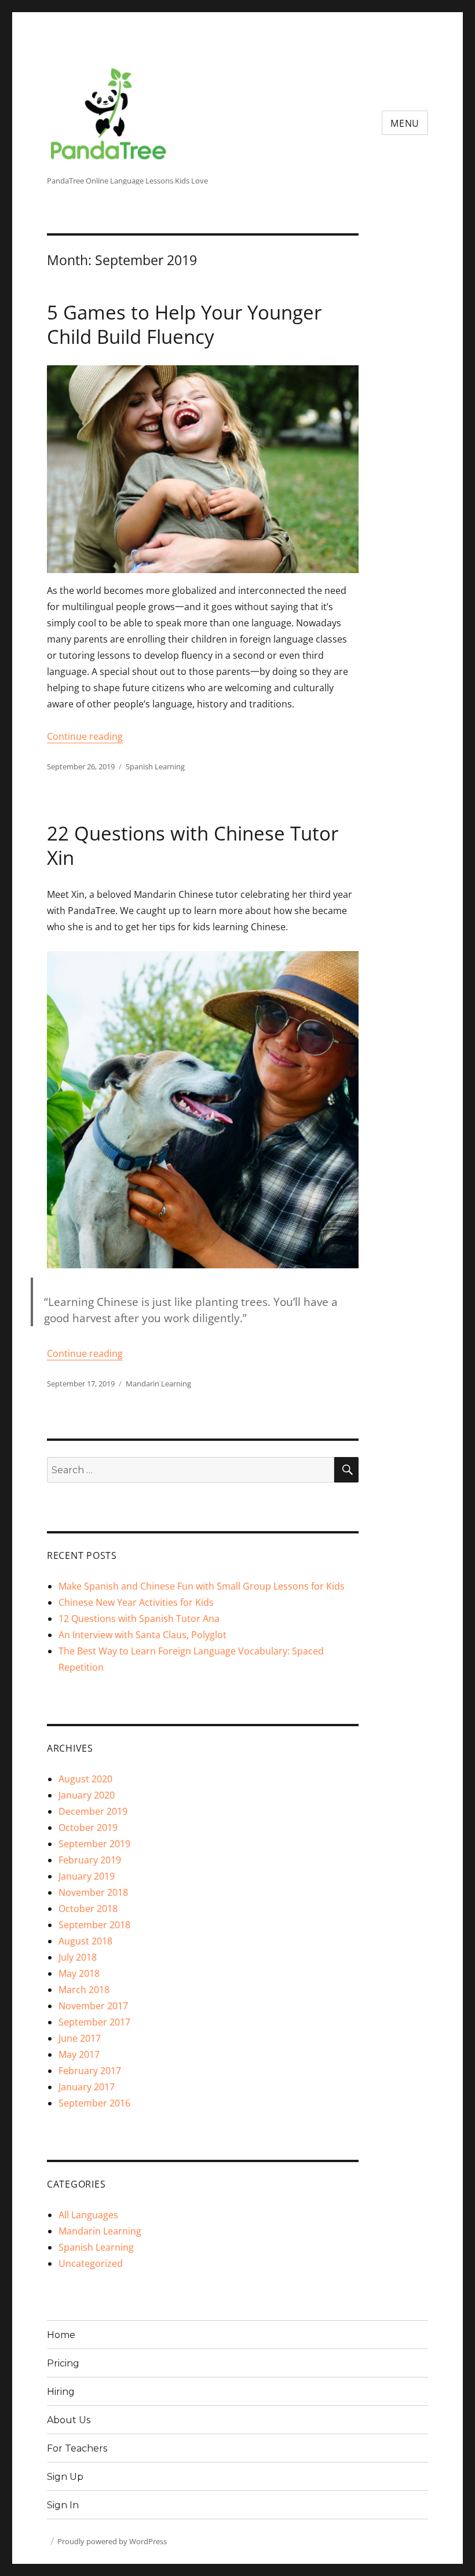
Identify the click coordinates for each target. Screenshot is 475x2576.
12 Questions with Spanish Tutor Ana (139, 1619)
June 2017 (80, 2038)
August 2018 (85, 1941)
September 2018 (94, 1925)
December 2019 (93, 1811)
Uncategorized (91, 2263)
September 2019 (94, 1844)
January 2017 (87, 2087)
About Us (69, 2420)
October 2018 (88, 1909)
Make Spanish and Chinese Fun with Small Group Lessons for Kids (202, 1586)
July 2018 (78, 1957)
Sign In (63, 2505)
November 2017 (93, 2006)
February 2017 (90, 2071)
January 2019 (87, 1876)
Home (61, 2335)
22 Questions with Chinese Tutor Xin (193, 845)
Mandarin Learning (158, 1384)
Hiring (61, 2392)
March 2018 (84, 1990)
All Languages (88, 2215)
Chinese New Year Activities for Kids (136, 1602)
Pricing (63, 2363)
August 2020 (85, 1779)
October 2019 (88, 1828)
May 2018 (79, 1973)
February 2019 (90, 1860)
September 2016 (94, 2103)
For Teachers (77, 2448)
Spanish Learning (155, 766)
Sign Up (65, 2477)
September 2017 (94, 2022)
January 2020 (87, 1795)
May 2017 (79, 2054)
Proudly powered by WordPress (112, 2541)
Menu (405, 123)
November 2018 (93, 1892)
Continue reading (85, 736)
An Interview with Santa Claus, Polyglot (142, 1635)
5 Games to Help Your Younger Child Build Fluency (184, 324)
